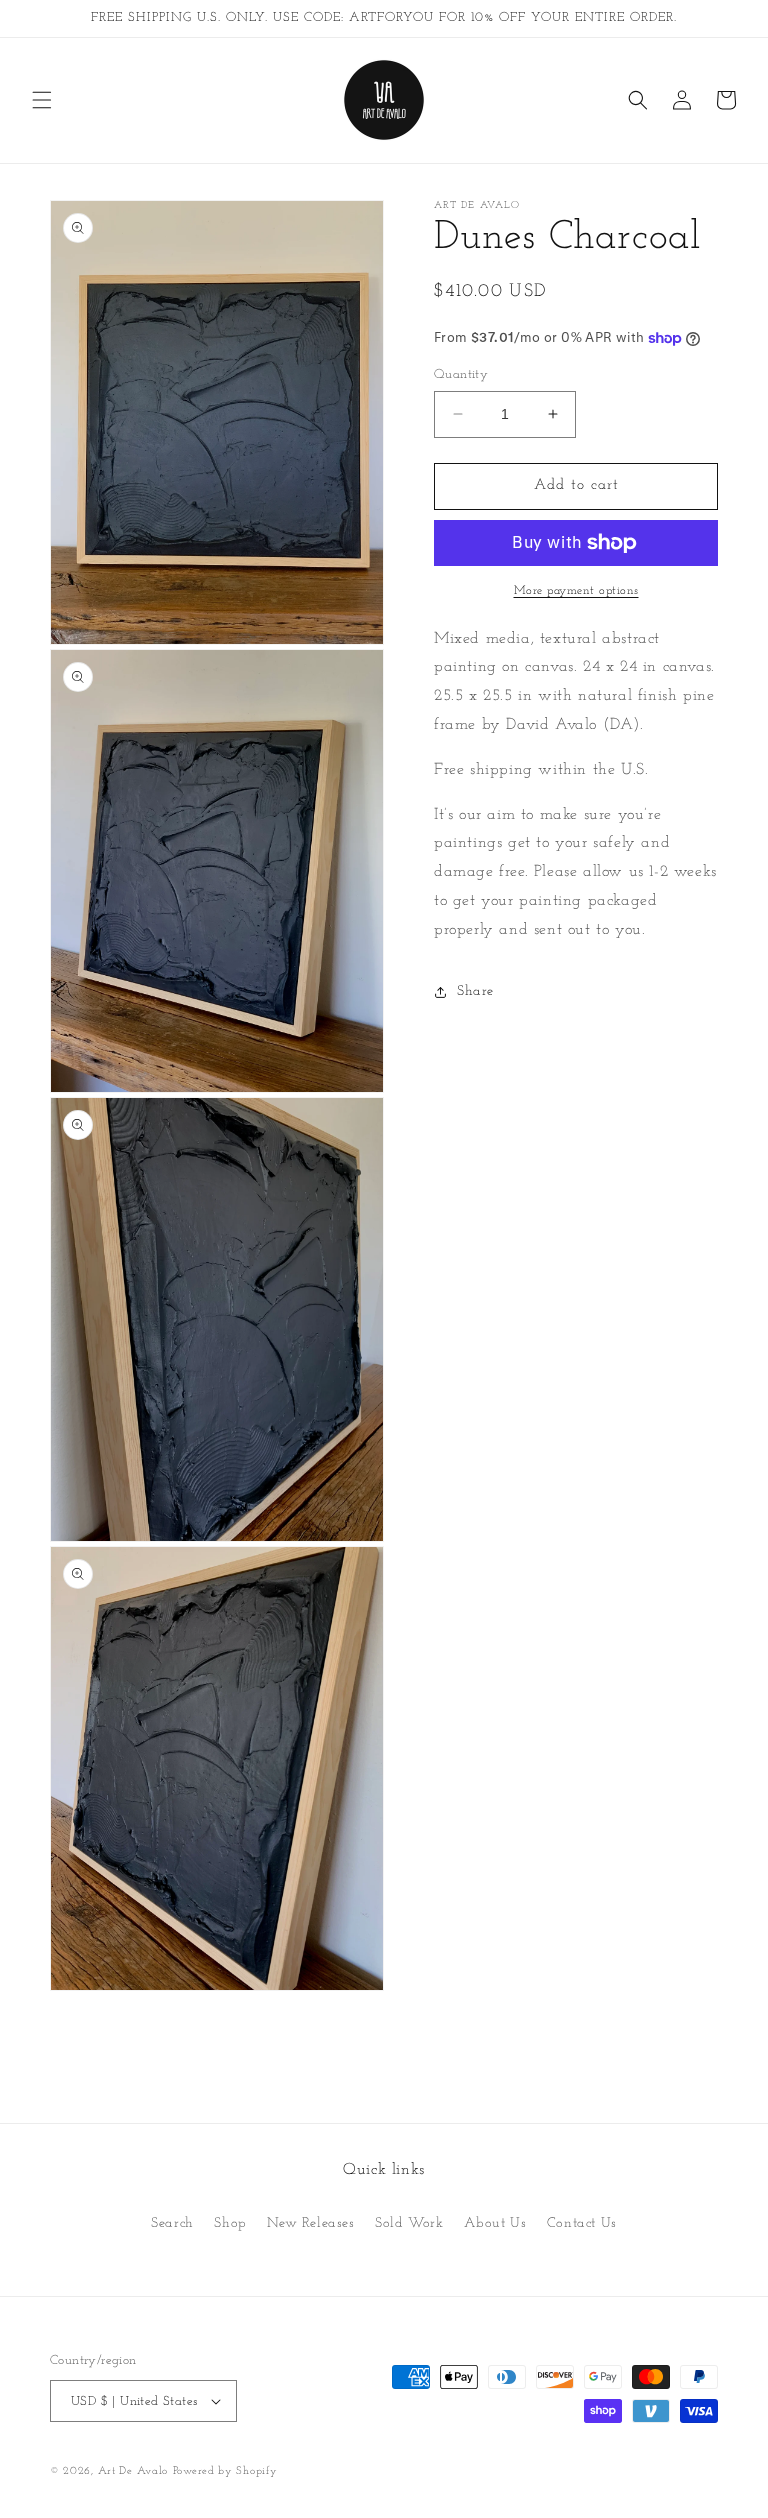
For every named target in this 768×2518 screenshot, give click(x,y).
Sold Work (409, 2223)
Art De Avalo (133, 2471)
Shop (230, 2223)
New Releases (310, 2223)
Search (172, 2223)
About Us (495, 2223)
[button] (42, 100)
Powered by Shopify (225, 2471)
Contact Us (582, 2223)
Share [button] (475, 991)
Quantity (461, 374)
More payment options (576, 591)
